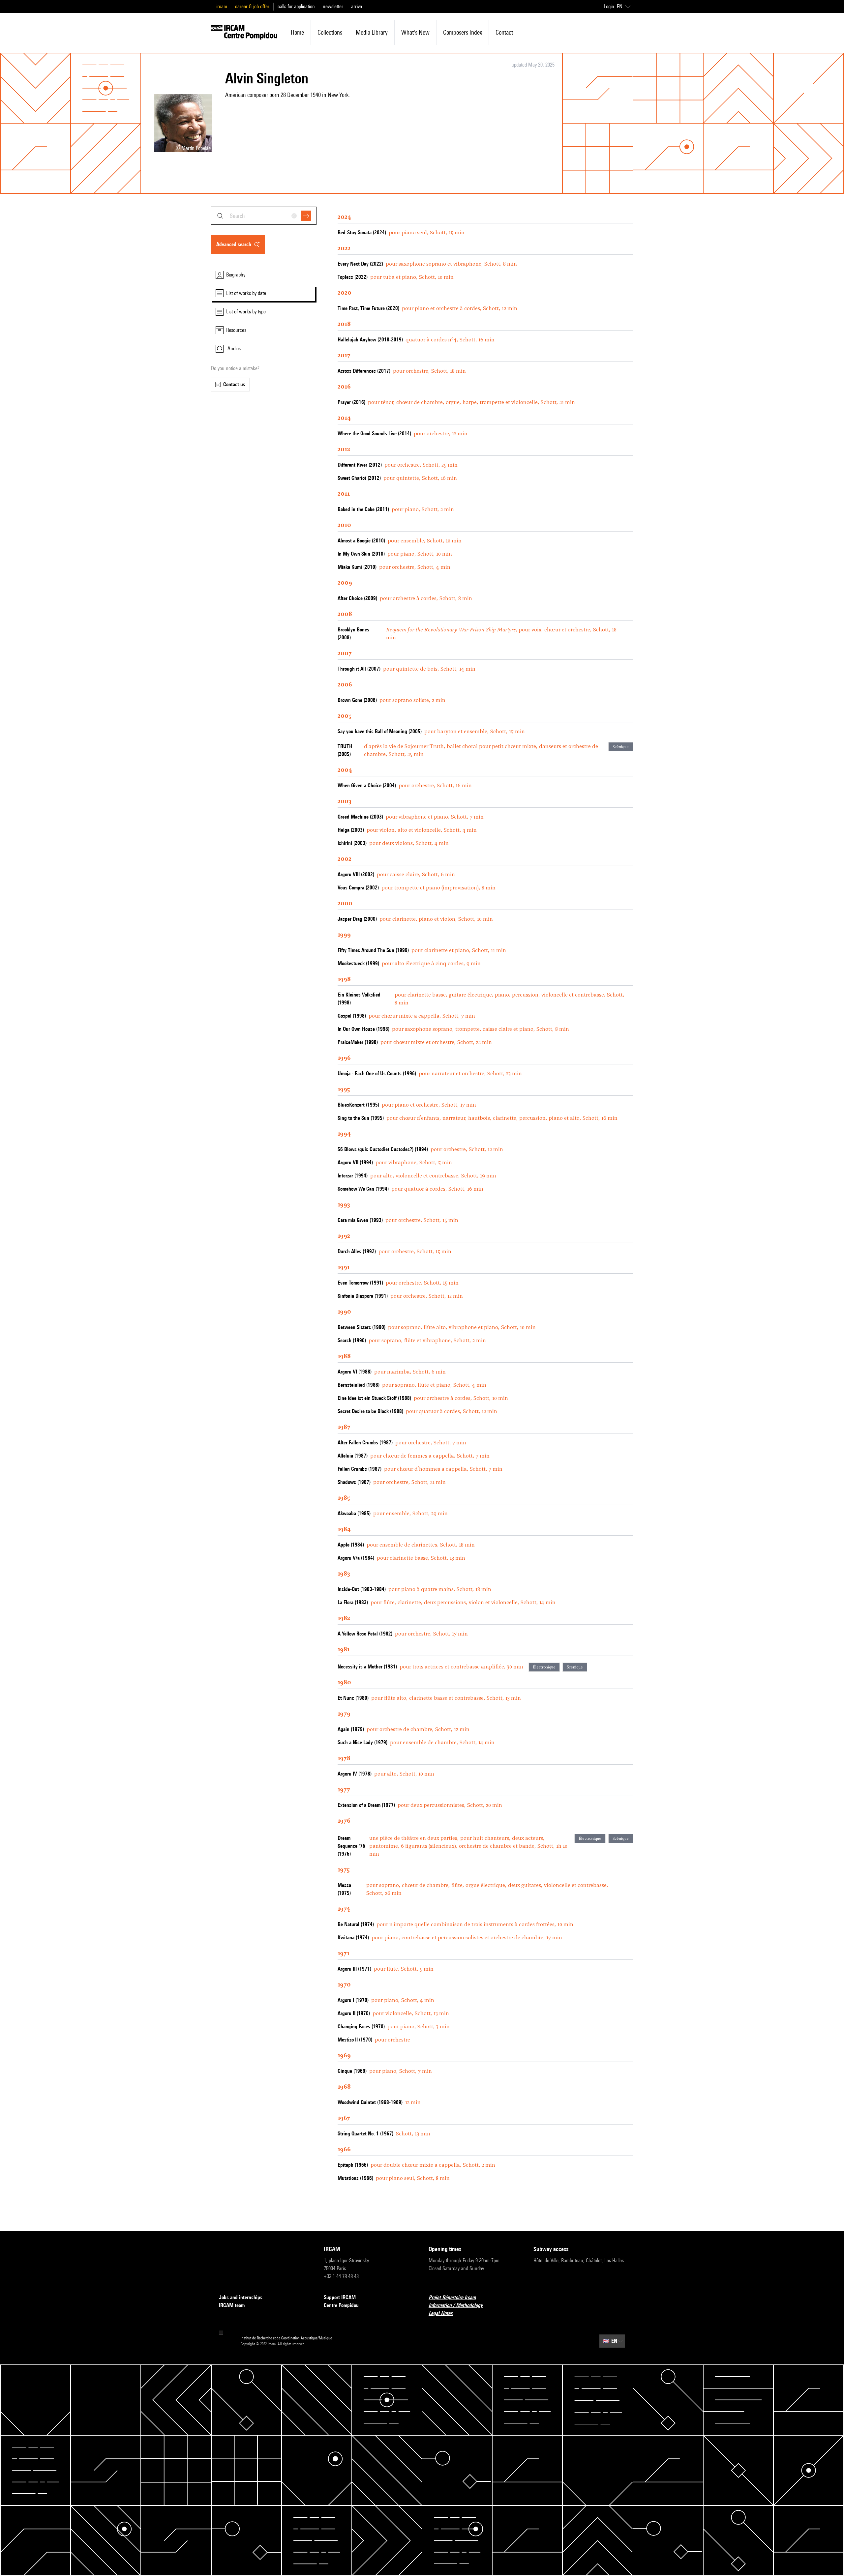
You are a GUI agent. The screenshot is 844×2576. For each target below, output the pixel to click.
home (297, 32)
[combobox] (264, 216)
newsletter (333, 6)
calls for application (296, 6)
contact (504, 32)
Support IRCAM (340, 2297)
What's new (415, 32)
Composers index (463, 32)
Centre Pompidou (341, 2305)
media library (372, 32)
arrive (357, 6)
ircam (222, 6)
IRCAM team (232, 2305)
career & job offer (252, 6)
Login (609, 6)
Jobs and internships (241, 2297)
